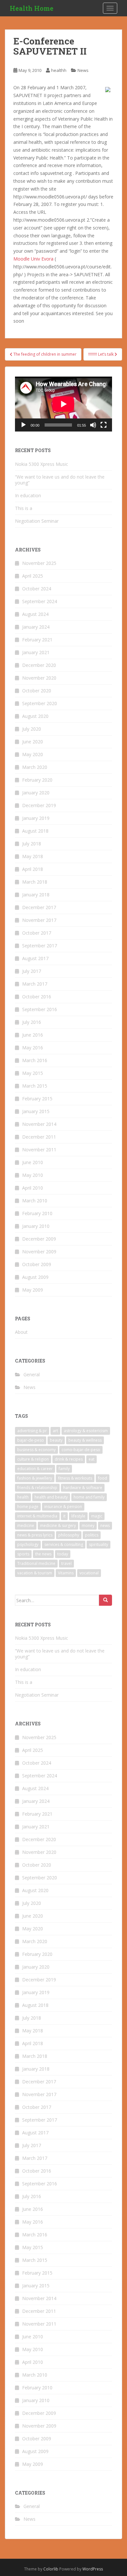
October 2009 (37, 1264)
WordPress (93, 2569)
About (21, 1332)
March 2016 (35, 1060)
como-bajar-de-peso (81, 1450)
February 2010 (37, 1213)
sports (23, 1554)
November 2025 (39, 563)
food (103, 1478)
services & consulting (64, 1544)
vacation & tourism (35, 1573)
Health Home (32, 8)
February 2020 (37, 780)
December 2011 (39, 1137)
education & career (35, 1469)
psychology (28, 1544)
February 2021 (37, 640)
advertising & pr (32, 1431)
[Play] (23, 425)
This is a (24, 508)
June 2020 (33, 742)
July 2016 (32, 1022)
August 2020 (35, 716)
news (105, 1525)
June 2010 (33, 1162)
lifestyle (78, 1516)
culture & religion (33, 1459)
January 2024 (36, 627)
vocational (89, 1573)
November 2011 (39, 1150)
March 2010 (35, 1201)
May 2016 (33, 1048)
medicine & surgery (58, 1525)
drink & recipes (69, 1459)
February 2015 (37, 1099)
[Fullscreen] (104, 425)
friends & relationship (37, 1488)
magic (97, 1516)
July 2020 (32, 729)
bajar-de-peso (31, 1440)
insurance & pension (63, 1507)
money (88, 1525)
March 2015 (35, 1086)
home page (28, 1507)
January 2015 (36, 1111)
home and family (89, 1497)
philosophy (69, 1535)
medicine (26, 1525)
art (55, 1431)
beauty (56, 1440)
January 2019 (36, 818)
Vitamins (66, 1573)
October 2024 (37, 589)
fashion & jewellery (35, 1478)
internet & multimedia (37, 1516)
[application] (63, 404)
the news (43, 1554)
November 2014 (39, 1124)
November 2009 (39, 1252)
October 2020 (37, 691)
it (64, 1516)
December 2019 (39, 805)
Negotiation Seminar (37, 521)
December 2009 (39, 1239)
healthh (59, 70)
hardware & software (83, 1488)
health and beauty (51, 1497)
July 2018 (32, 844)
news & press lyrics (35, 1535)
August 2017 (35, 958)
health (23, 1497)
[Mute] (93, 425)
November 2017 (39, 920)
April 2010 (33, 1188)
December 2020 (39, 665)
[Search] (106, 1600)
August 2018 (35, 831)
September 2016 (40, 1009)
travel (66, 1563)
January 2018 (36, 895)
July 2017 (32, 971)
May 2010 (33, 1175)
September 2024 (40, 601)
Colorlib (51, 2569)
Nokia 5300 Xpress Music (42, 464)
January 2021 (36, 652)
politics (92, 1535)
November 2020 (39, 678)
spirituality (99, 1544)
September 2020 (40, 703)
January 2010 (36, 1226)
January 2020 (36, 793)
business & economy (36, 1450)
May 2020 (33, 754)
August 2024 (35, 614)
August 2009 (35, 1277)
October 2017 (37, 933)
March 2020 (35, 767)
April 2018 (33, 869)
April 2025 (33, 576)
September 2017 (40, 946)
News (83, 70)
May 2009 (33, 1290)
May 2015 (33, 1073)
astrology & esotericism (86, 1431)
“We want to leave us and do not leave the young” (60, 480)
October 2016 (37, 997)
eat (92, 1459)
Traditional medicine (36, 1563)
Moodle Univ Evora (33, 259)
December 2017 (39, 907)
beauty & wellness (85, 1440)
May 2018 (33, 856)
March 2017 (35, 984)
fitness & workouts (75, 1478)
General (32, 1374)
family (64, 1469)
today (63, 1554)
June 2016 (33, 1035)
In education (28, 495)
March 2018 (35, 882)
